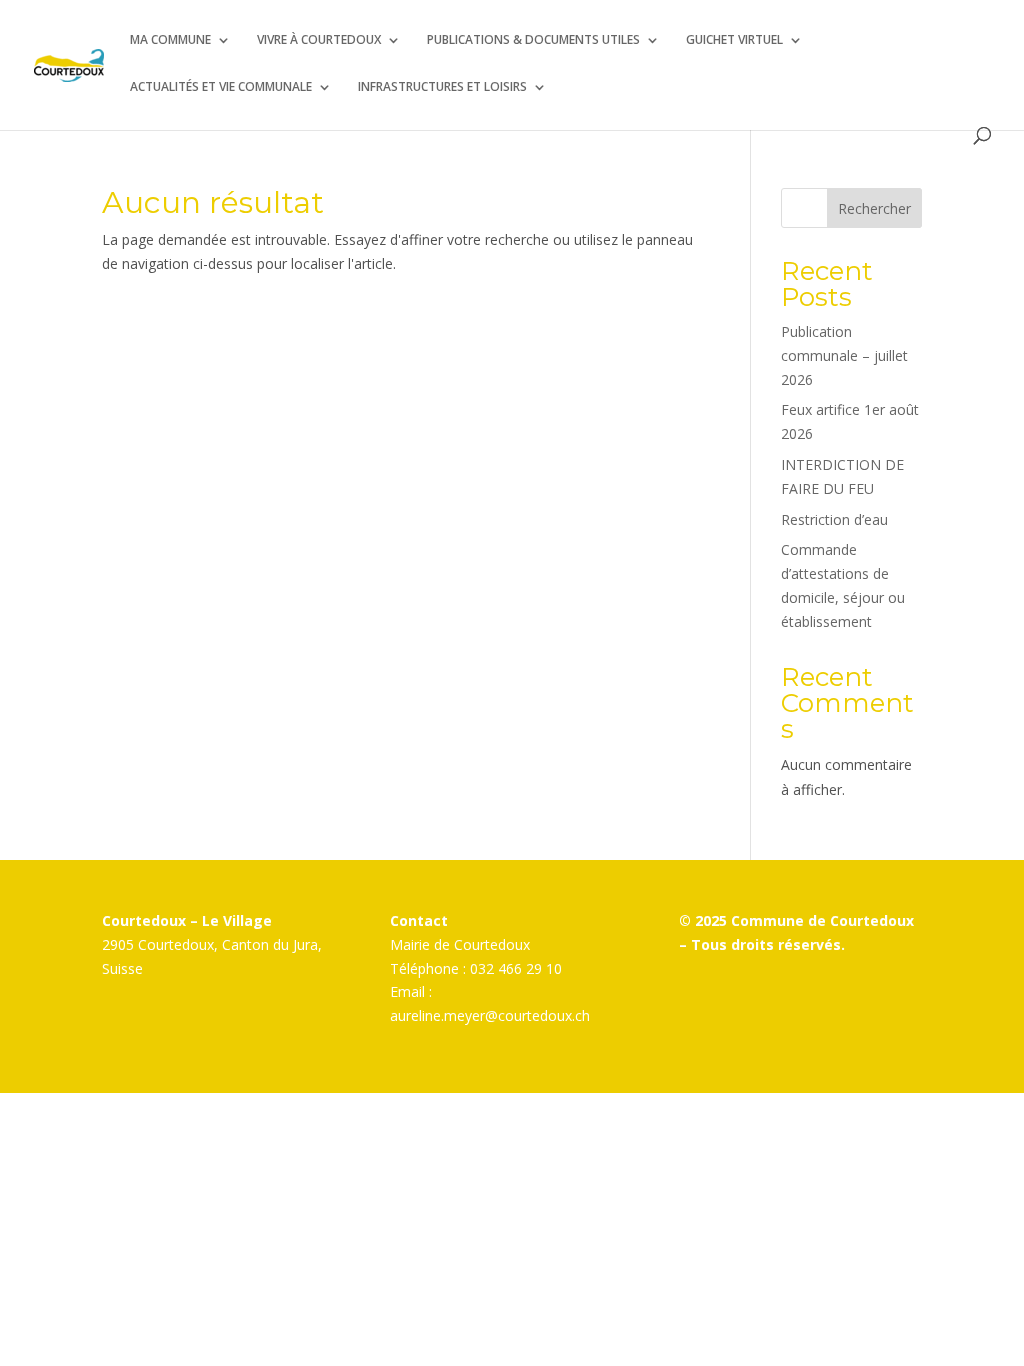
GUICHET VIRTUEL (734, 40)
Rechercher (874, 208)
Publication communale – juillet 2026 (844, 355)
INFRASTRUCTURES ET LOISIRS (442, 87)
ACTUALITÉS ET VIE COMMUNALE (221, 87)
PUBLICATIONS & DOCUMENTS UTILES (533, 40)
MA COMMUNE (170, 40)
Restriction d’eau (834, 519)
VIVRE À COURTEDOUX (319, 40)
